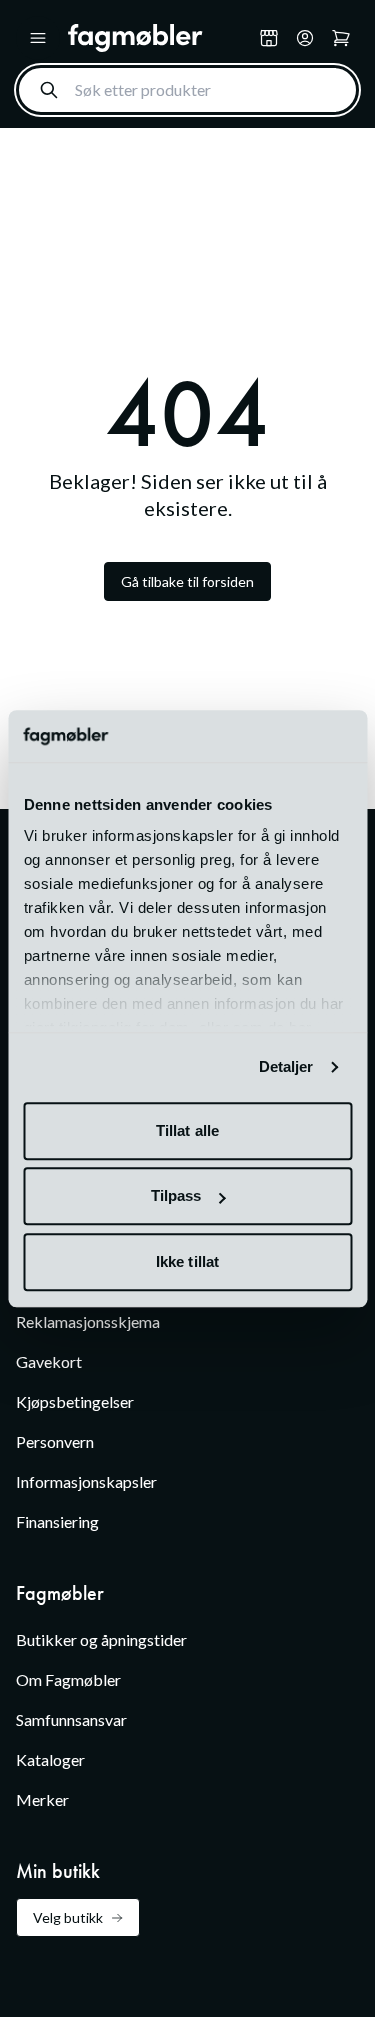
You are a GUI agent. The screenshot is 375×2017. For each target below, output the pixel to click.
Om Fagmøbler (68, 1679)
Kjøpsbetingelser (75, 1401)
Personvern (55, 1441)
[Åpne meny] (38, 38)
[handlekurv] (305, 38)
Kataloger (50, 1759)
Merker (42, 1799)
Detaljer (286, 1067)
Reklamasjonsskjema (88, 1321)
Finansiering (57, 1521)
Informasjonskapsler (86, 1481)
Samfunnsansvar (71, 1719)
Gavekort (49, 1361)
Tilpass (176, 1196)
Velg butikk (68, 1917)
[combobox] (187, 90)
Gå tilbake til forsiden (187, 581)
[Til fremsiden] (159, 38)
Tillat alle (187, 1130)
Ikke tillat (187, 1261)
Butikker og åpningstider (101, 1639)
